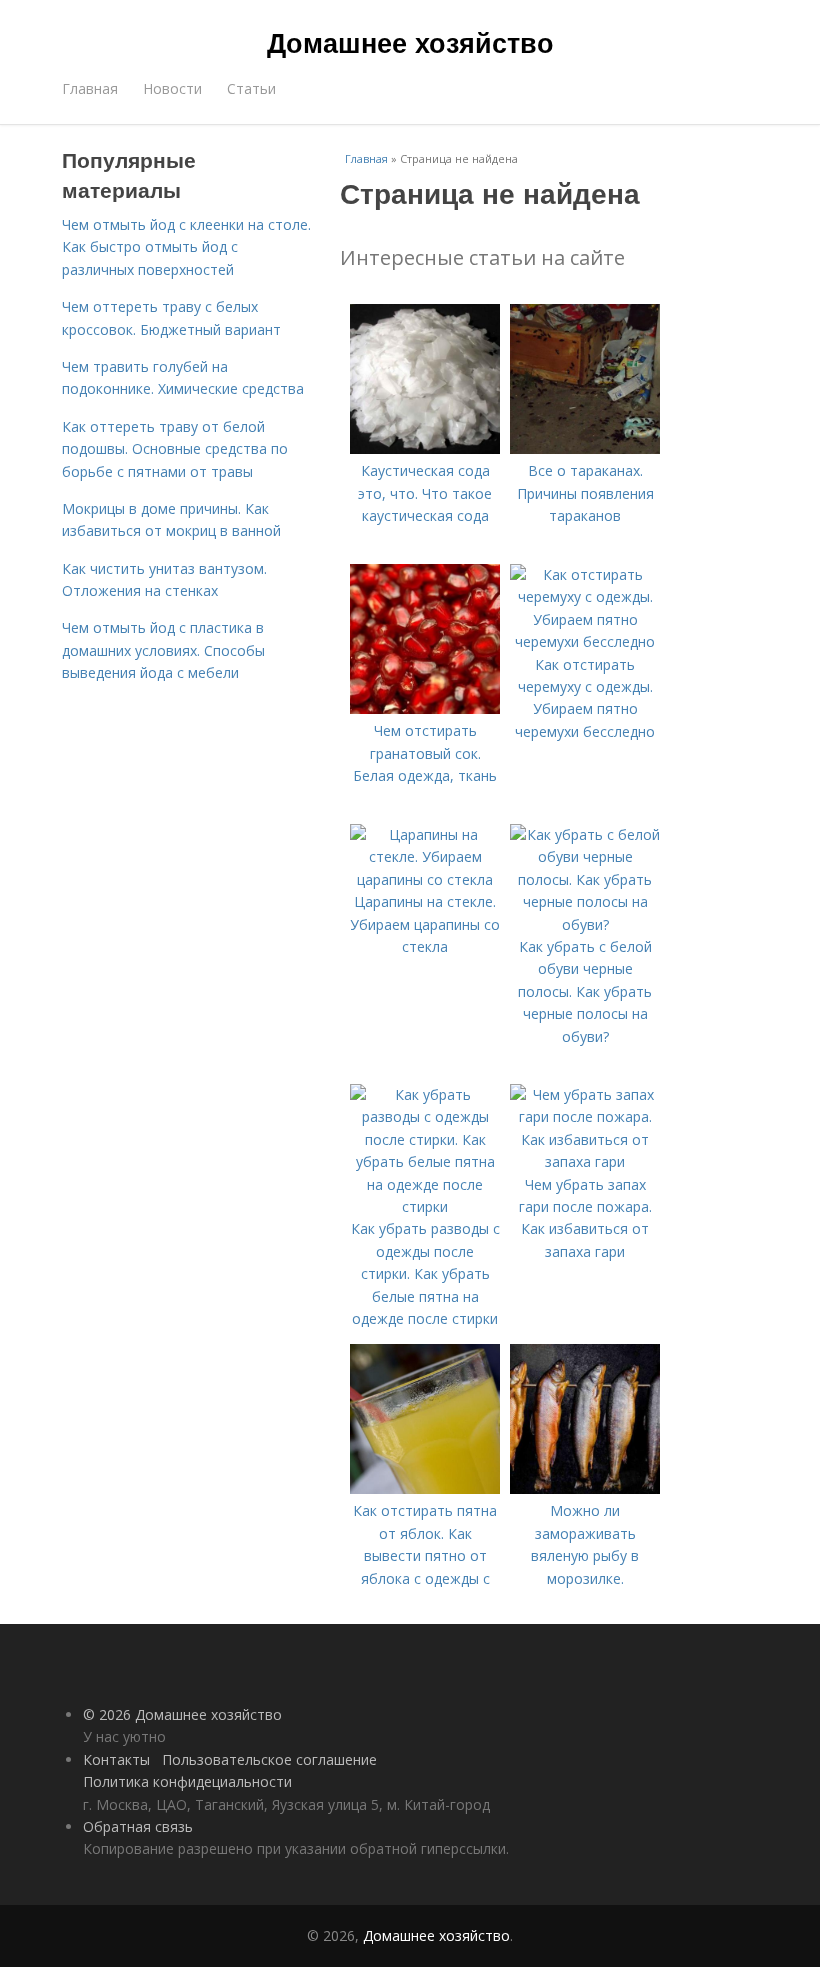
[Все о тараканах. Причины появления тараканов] (585, 448)
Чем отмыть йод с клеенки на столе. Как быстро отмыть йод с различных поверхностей (186, 247)
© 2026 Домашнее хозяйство (182, 1714)
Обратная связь (138, 1826)
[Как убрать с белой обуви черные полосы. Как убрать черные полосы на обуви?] (585, 924)
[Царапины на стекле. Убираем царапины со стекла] (425, 879)
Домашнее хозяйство (410, 42)
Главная (90, 88)
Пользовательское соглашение (269, 1759)
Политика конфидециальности (187, 1781)
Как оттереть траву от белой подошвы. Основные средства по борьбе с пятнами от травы (175, 449)
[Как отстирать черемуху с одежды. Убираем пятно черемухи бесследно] (585, 641)
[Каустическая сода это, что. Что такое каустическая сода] (425, 448)
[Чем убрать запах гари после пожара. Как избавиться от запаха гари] (585, 1161)
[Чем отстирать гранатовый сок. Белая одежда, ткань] (425, 708)
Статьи (251, 88)
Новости (172, 88)
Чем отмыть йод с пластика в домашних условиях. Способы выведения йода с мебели (163, 650)
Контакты (116, 1759)
